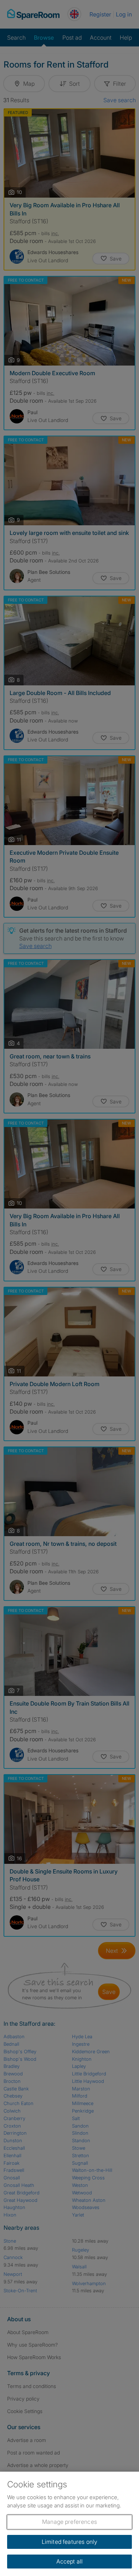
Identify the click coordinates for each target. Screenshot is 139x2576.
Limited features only (69, 2542)
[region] (69, 2524)
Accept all (70, 2561)
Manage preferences (69, 2522)
